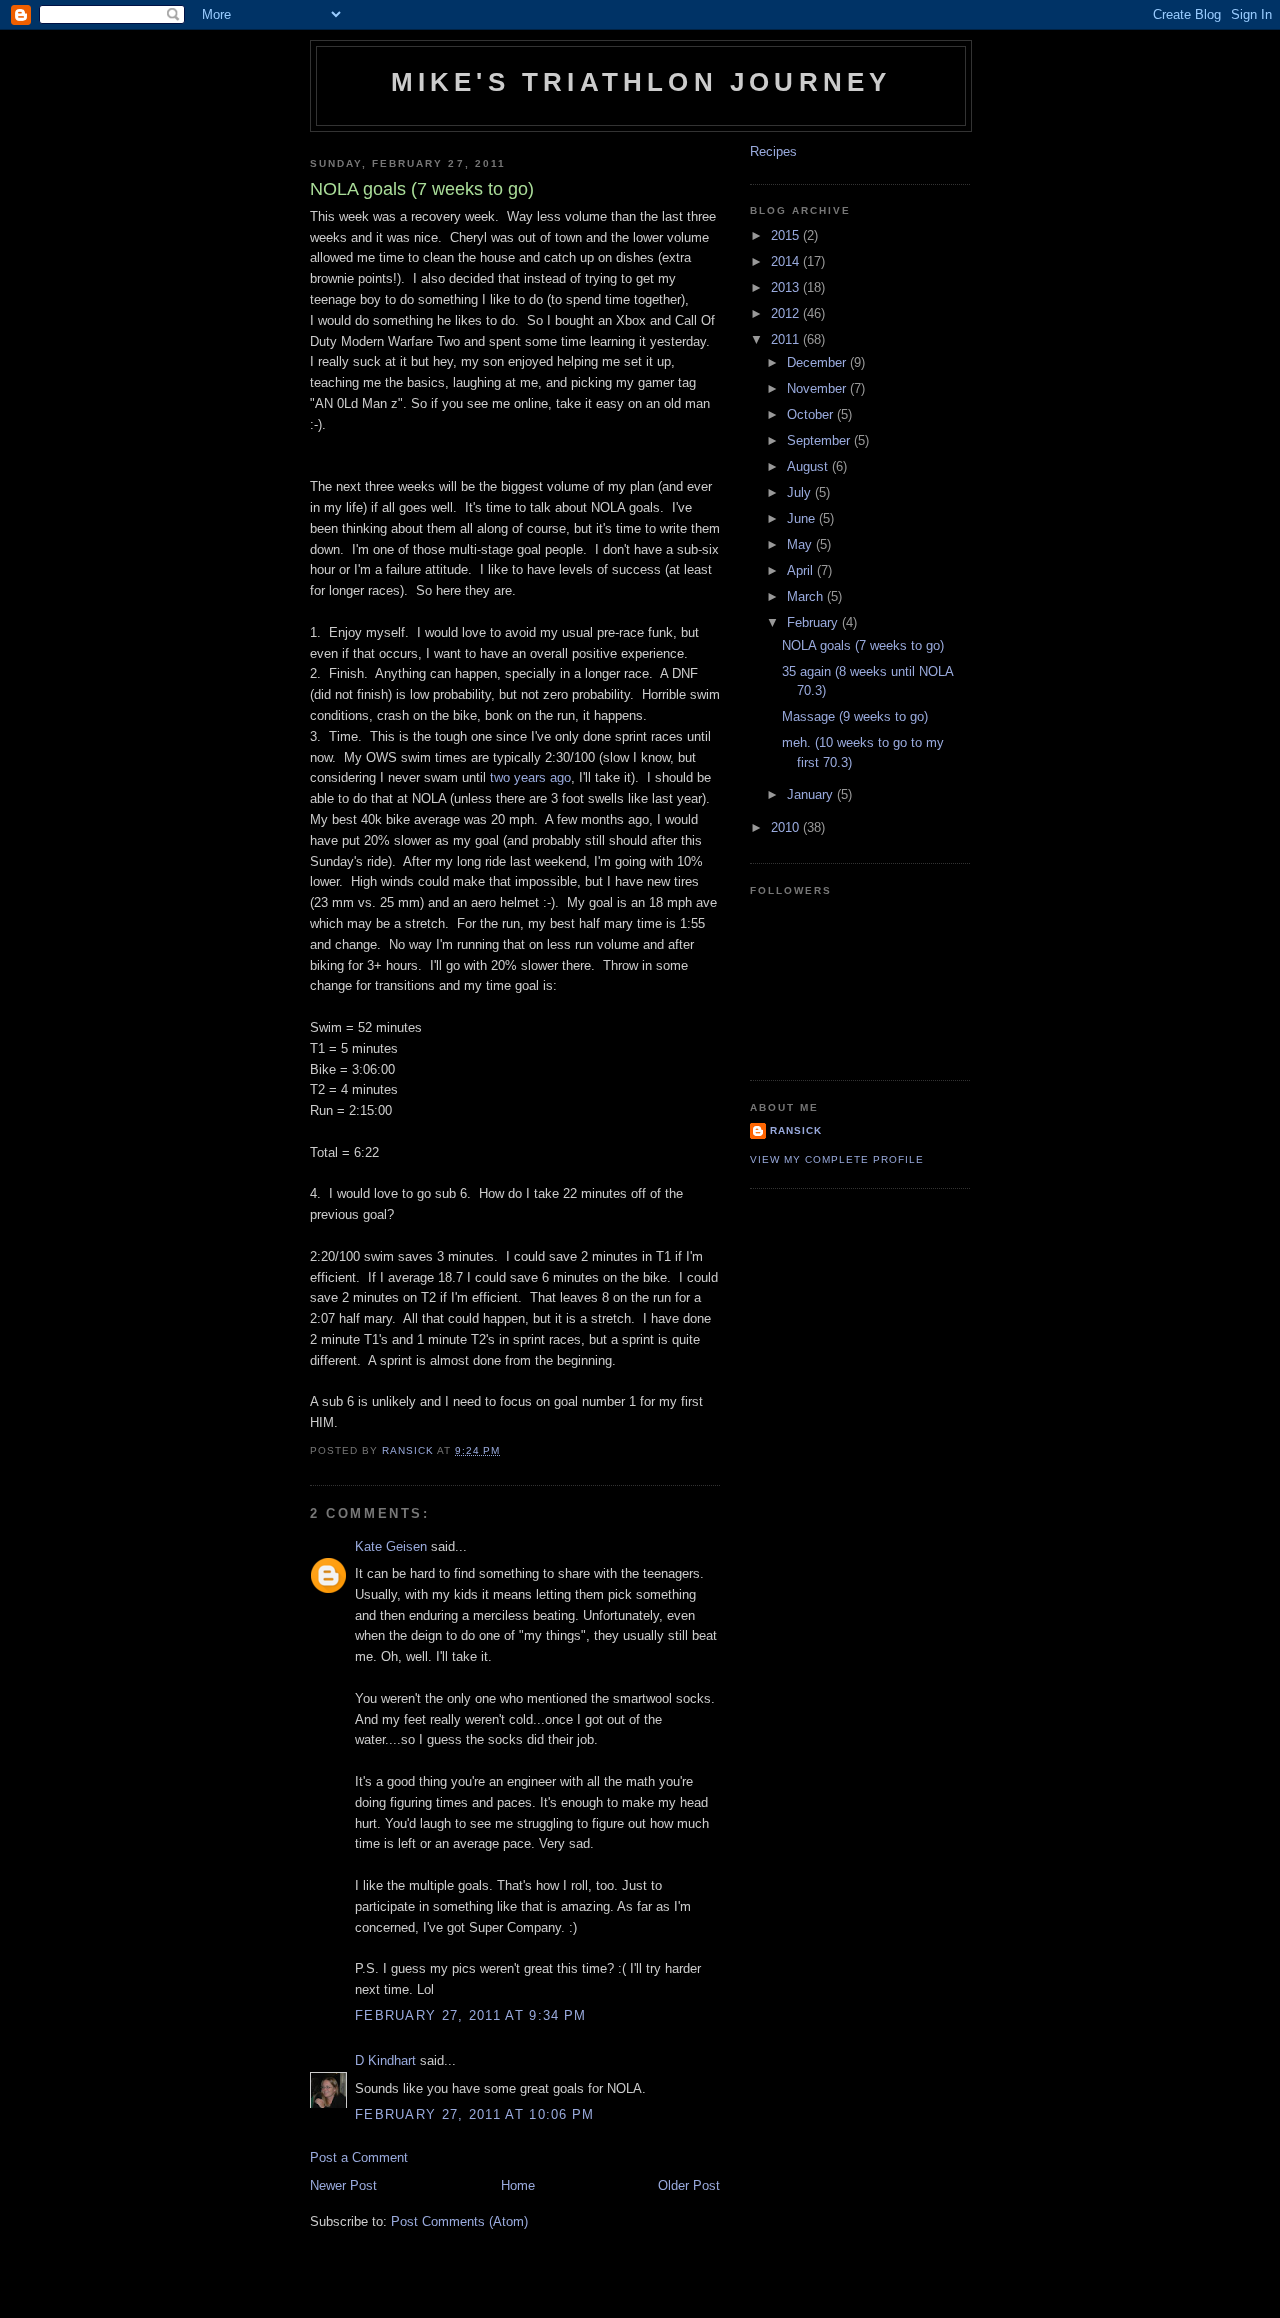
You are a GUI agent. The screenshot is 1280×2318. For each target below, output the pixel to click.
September (820, 440)
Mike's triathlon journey (641, 82)
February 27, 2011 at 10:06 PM (475, 2114)
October (812, 414)
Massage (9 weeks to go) (855, 716)
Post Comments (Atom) (459, 2221)
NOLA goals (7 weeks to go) (863, 645)
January (812, 794)
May (801, 544)
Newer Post (343, 2185)
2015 (787, 235)
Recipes (773, 151)
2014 (787, 261)
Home (518, 2185)
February (814, 622)
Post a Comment (359, 2157)
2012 (787, 313)
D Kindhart (385, 2060)
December (818, 362)
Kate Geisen (391, 1546)
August (809, 466)
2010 (787, 827)
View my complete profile (837, 1159)
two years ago (530, 777)
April (802, 570)
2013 (787, 287)
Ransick (796, 1130)
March (807, 596)
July (801, 492)
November (818, 388)
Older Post (689, 2185)
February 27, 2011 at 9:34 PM (470, 2015)
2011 (787, 339)
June (803, 518)
